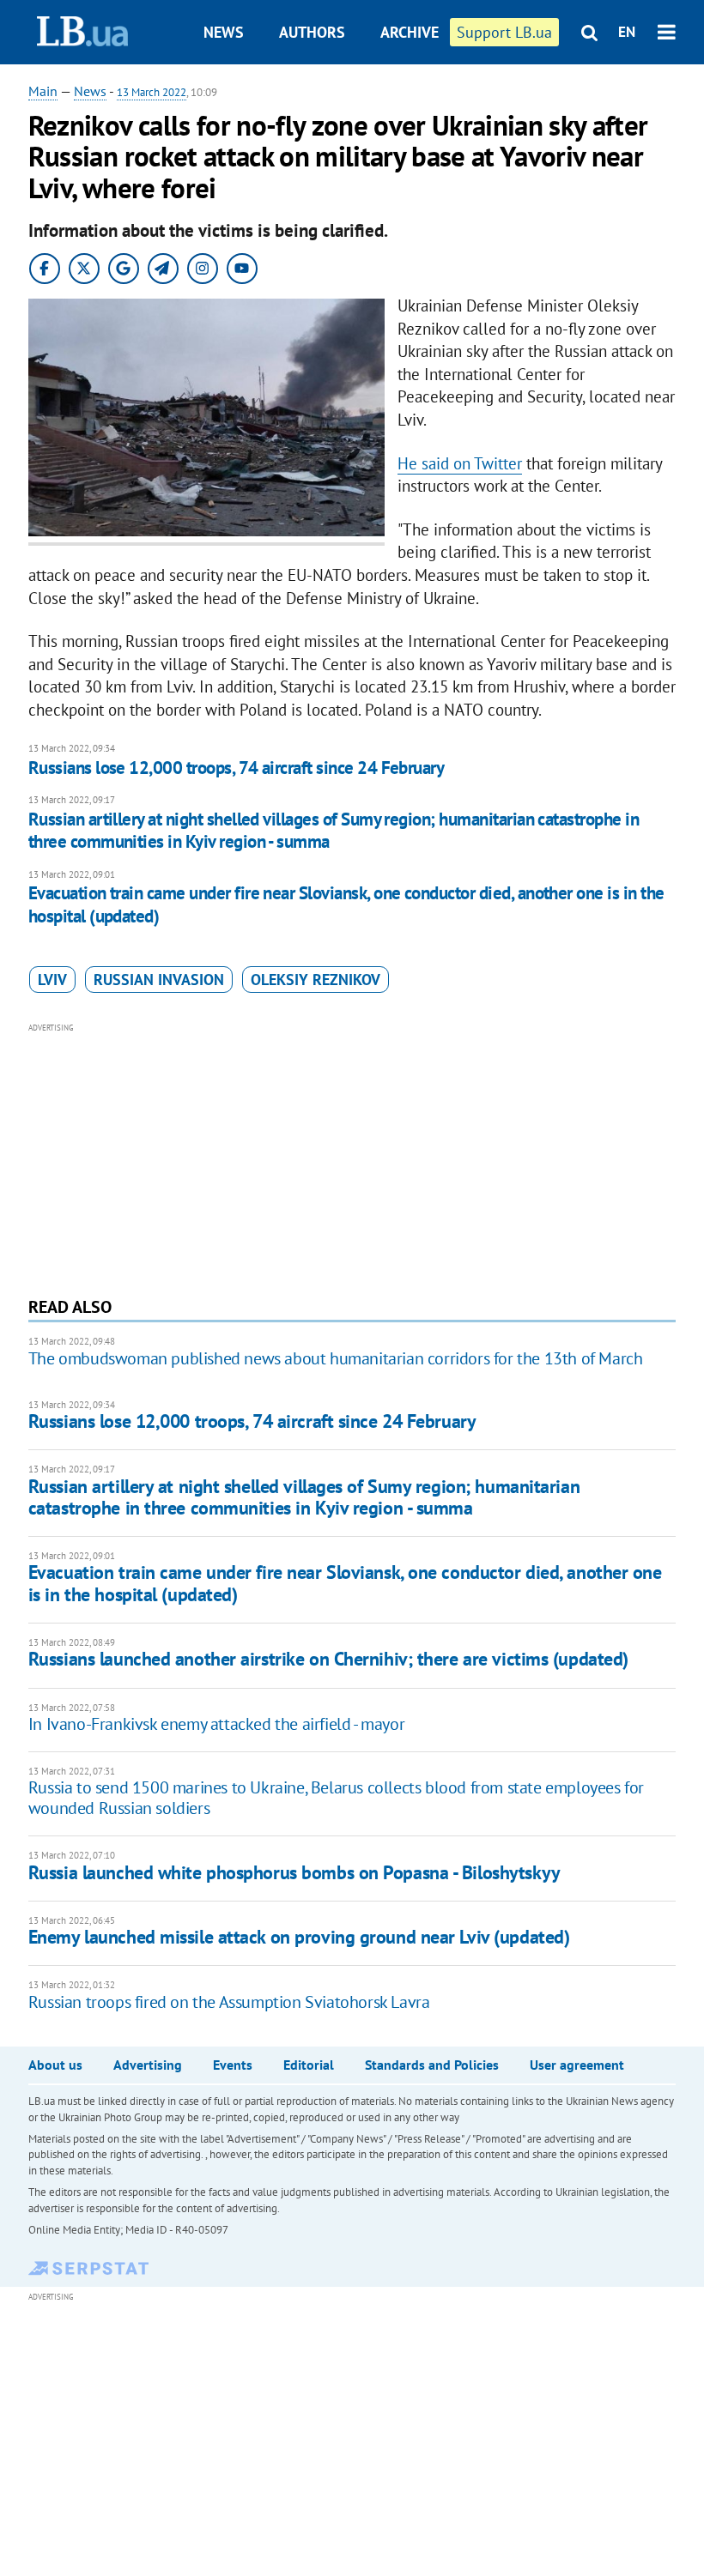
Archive (410, 32)
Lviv (52, 980)
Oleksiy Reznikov (316, 980)
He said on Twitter (460, 463)
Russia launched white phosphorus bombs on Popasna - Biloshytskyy (294, 1872)
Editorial (309, 2065)
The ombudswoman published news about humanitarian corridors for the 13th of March (336, 1358)
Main (43, 91)
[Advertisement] (352, 1158)
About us (55, 2065)
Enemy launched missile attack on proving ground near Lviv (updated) (299, 1937)
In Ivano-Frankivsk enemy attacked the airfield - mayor (216, 1724)
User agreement (577, 2065)
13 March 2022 (152, 92)
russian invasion (159, 980)
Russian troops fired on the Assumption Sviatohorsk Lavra (229, 2002)
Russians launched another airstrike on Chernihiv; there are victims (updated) (328, 1659)
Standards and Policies (432, 2065)
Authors (312, 32)
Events (233, 2065)
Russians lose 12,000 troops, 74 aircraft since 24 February (237, 768)
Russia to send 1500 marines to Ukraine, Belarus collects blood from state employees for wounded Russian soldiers (336, 1798)
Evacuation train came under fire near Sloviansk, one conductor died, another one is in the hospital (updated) (346, 904)
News (224, 32)
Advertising (148, 2065)
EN (627, 32)
